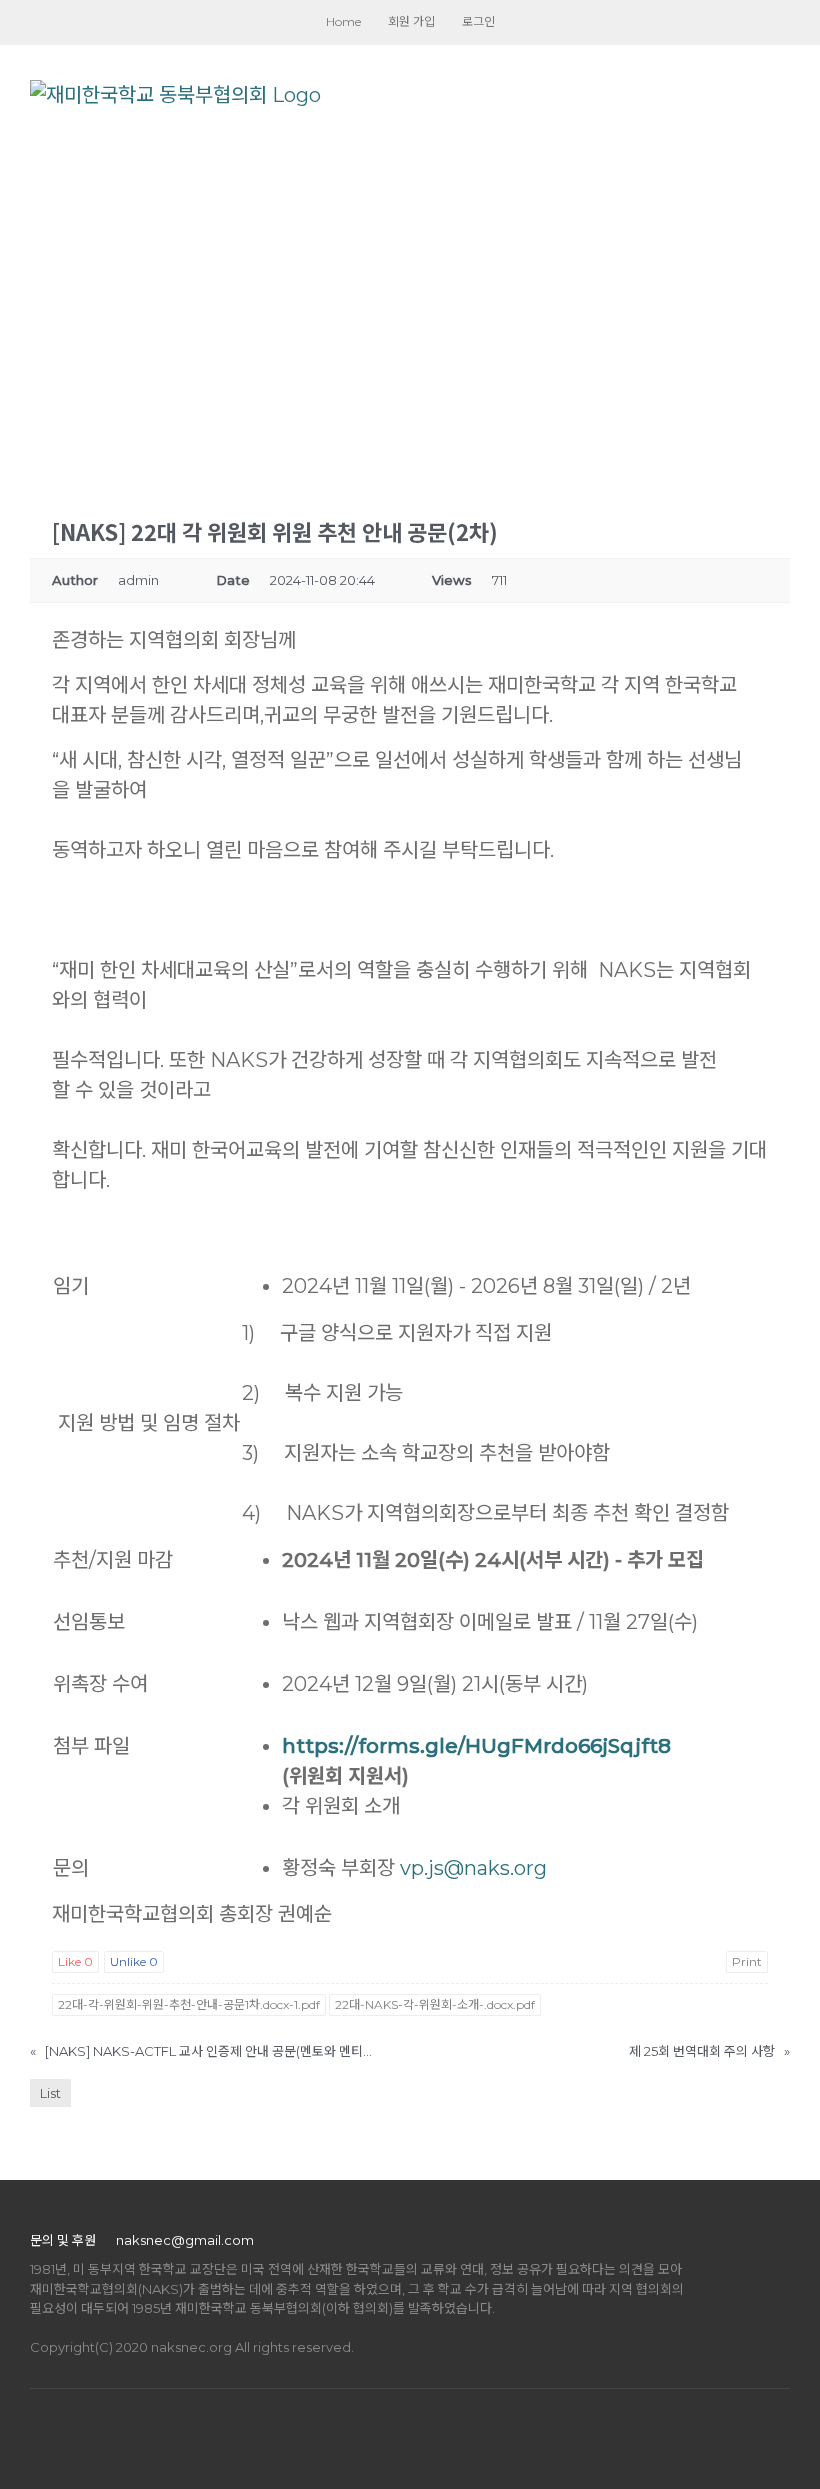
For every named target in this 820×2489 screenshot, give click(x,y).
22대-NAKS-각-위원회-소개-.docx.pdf (435, 2004)
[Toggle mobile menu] (782, 94)
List (50, 2093)
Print (747, 1961)
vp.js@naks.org (473, 1868)
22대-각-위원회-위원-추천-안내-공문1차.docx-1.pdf (189, 2004)
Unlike (134, 1961)
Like (75, 1961)
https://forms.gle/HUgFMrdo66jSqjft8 (476, 1746)
